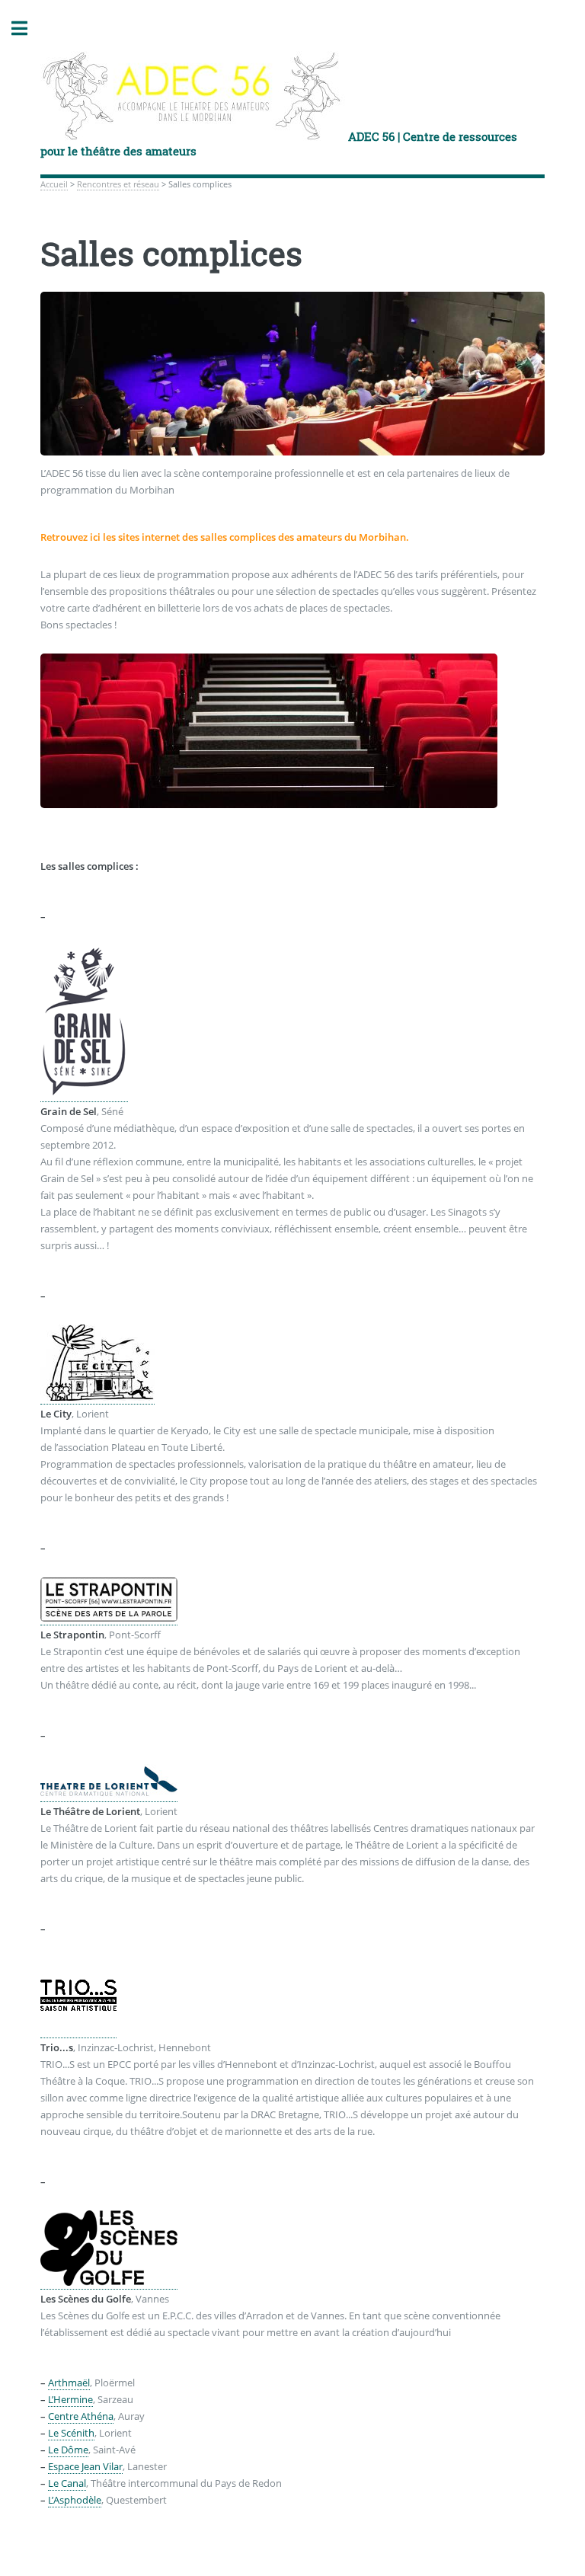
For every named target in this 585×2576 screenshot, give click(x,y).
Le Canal (67, 2479)
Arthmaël (69, 2378)
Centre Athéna (81, 2411)
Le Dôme (68, 2445)
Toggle (27, 29)
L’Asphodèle (75, 2495)
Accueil (54, 184)
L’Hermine (70, 2395)
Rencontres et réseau (118, 184)
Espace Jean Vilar (85, 2462)
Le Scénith (71, 2428)
